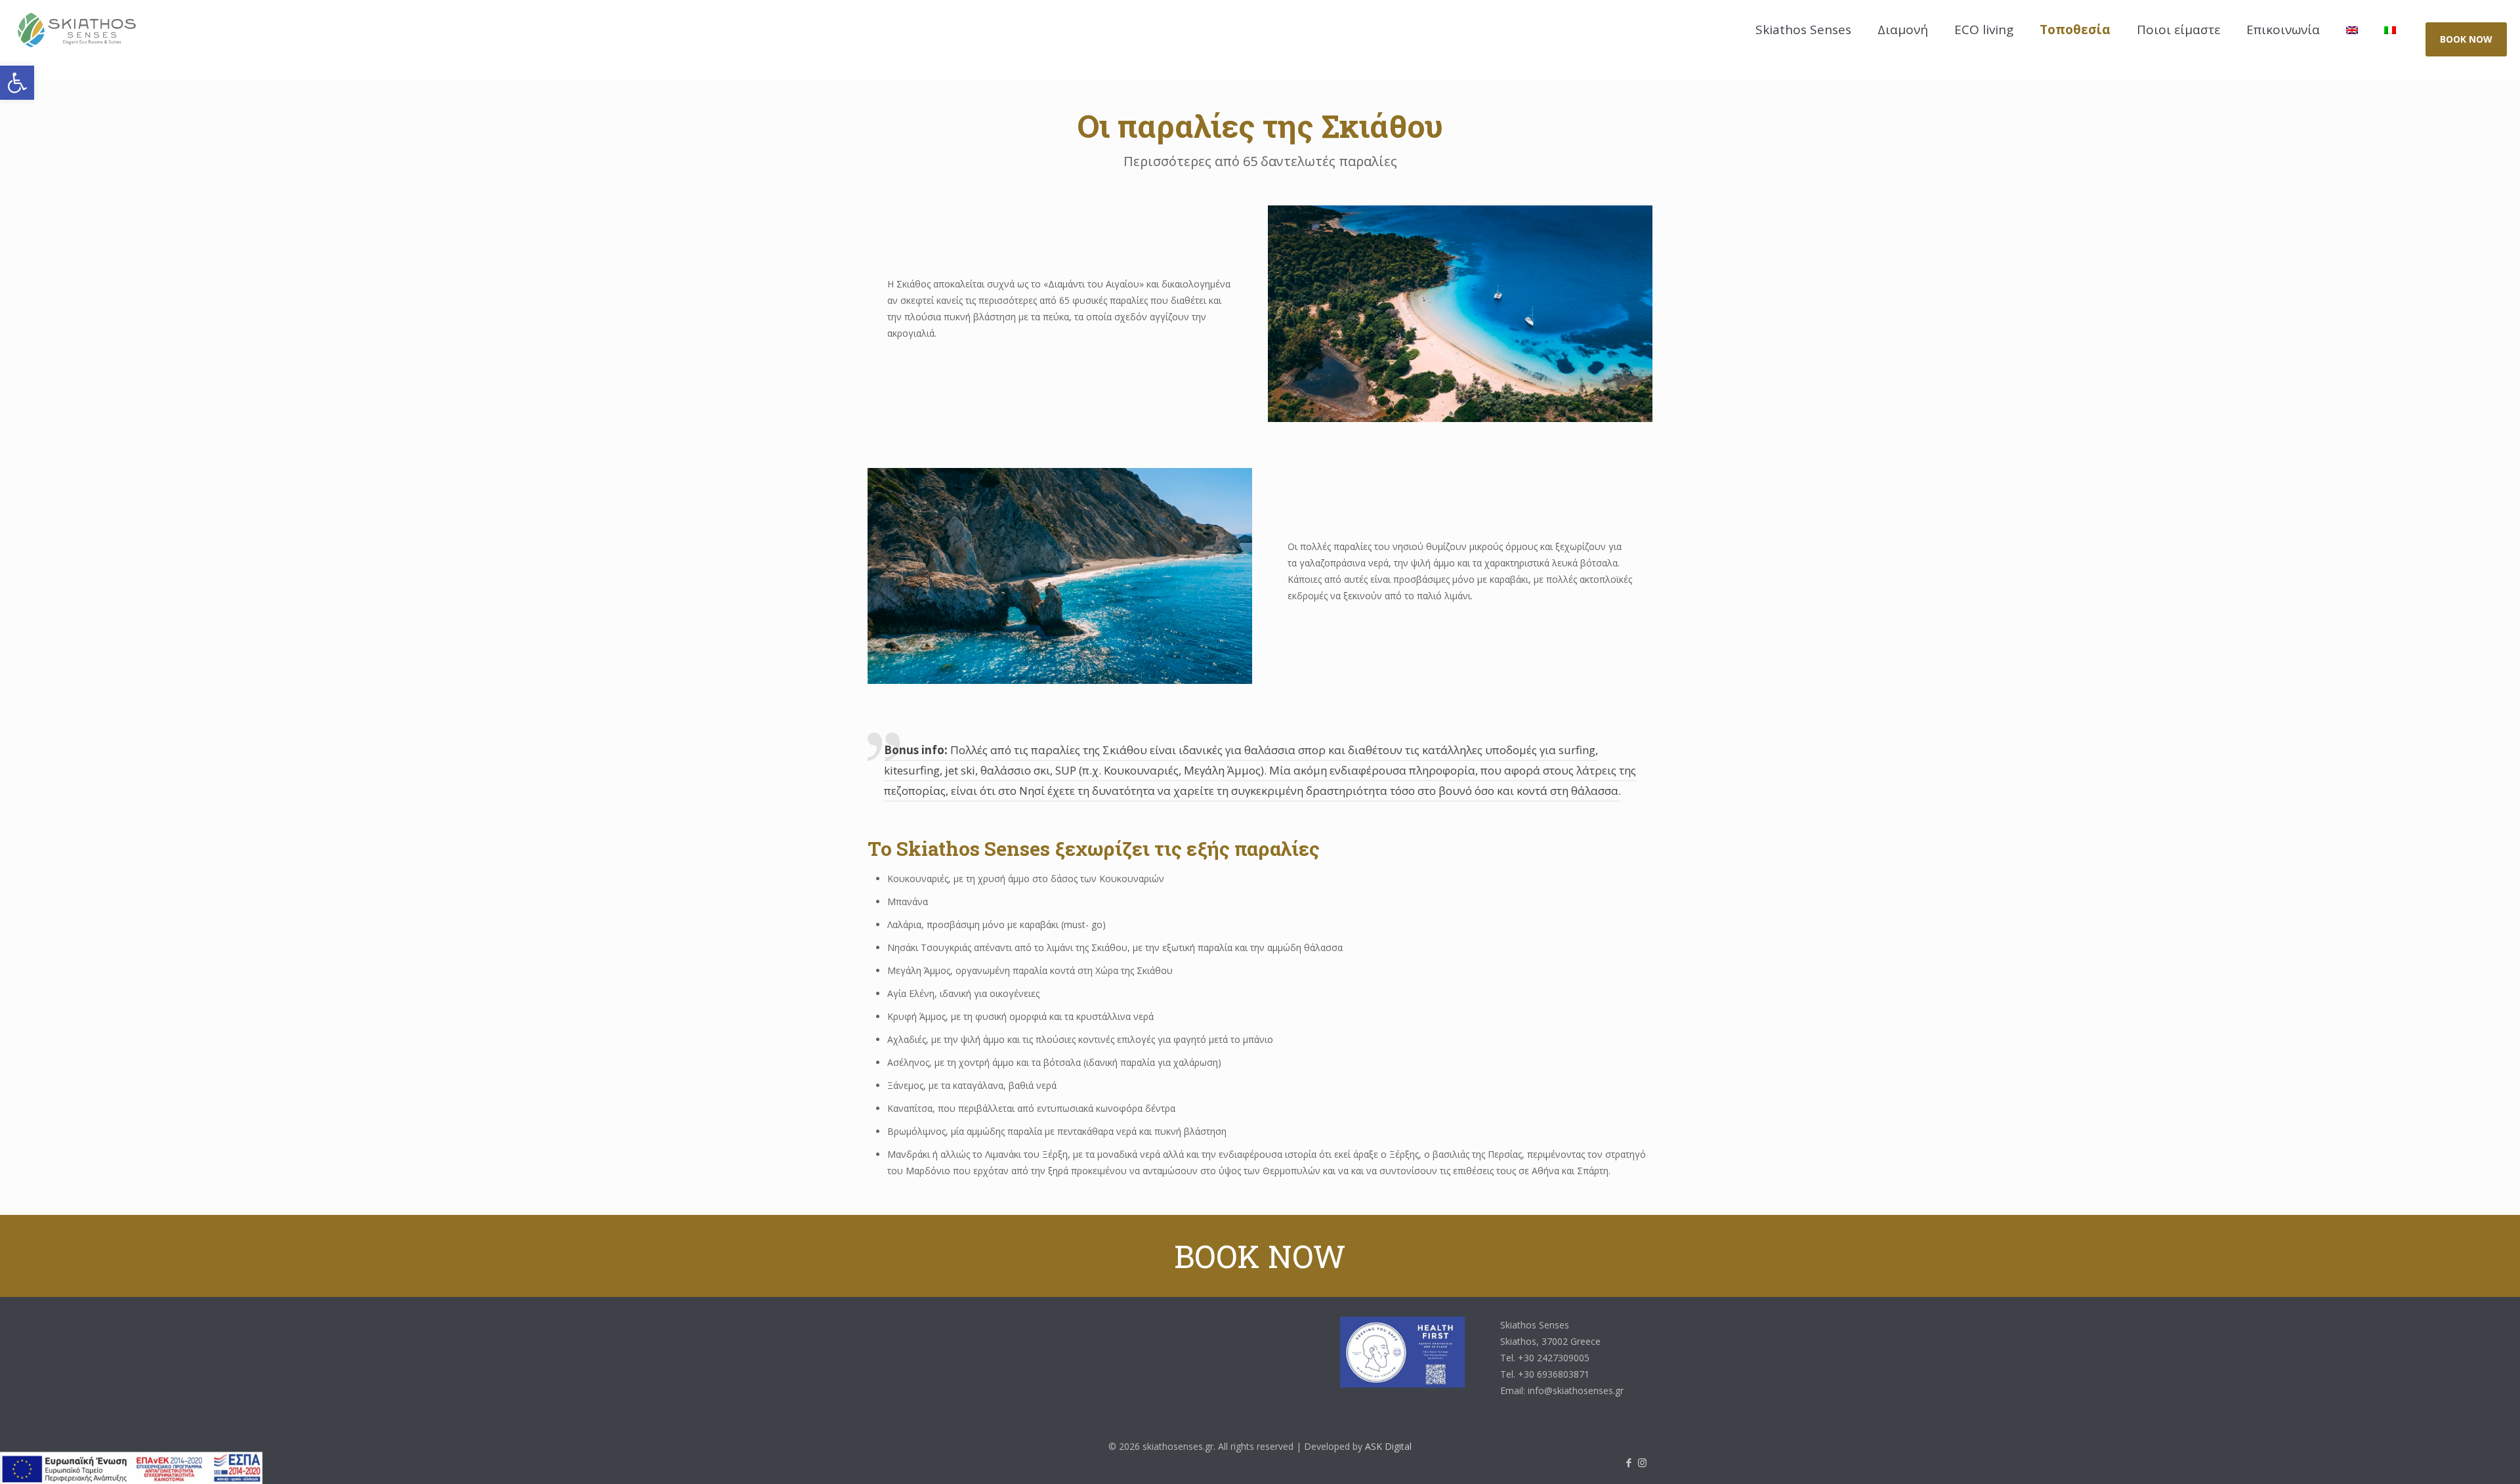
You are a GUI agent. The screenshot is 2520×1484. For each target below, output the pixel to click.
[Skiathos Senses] (77, 39)
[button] (17, 83)
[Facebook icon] (1628, 1462)
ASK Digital (1388, 1446)
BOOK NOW (2466, 39)
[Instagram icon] (1642, 1462)
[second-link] (2457, 1457)
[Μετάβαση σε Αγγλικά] (2352, 30)
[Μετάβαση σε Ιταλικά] (2390, 30)
